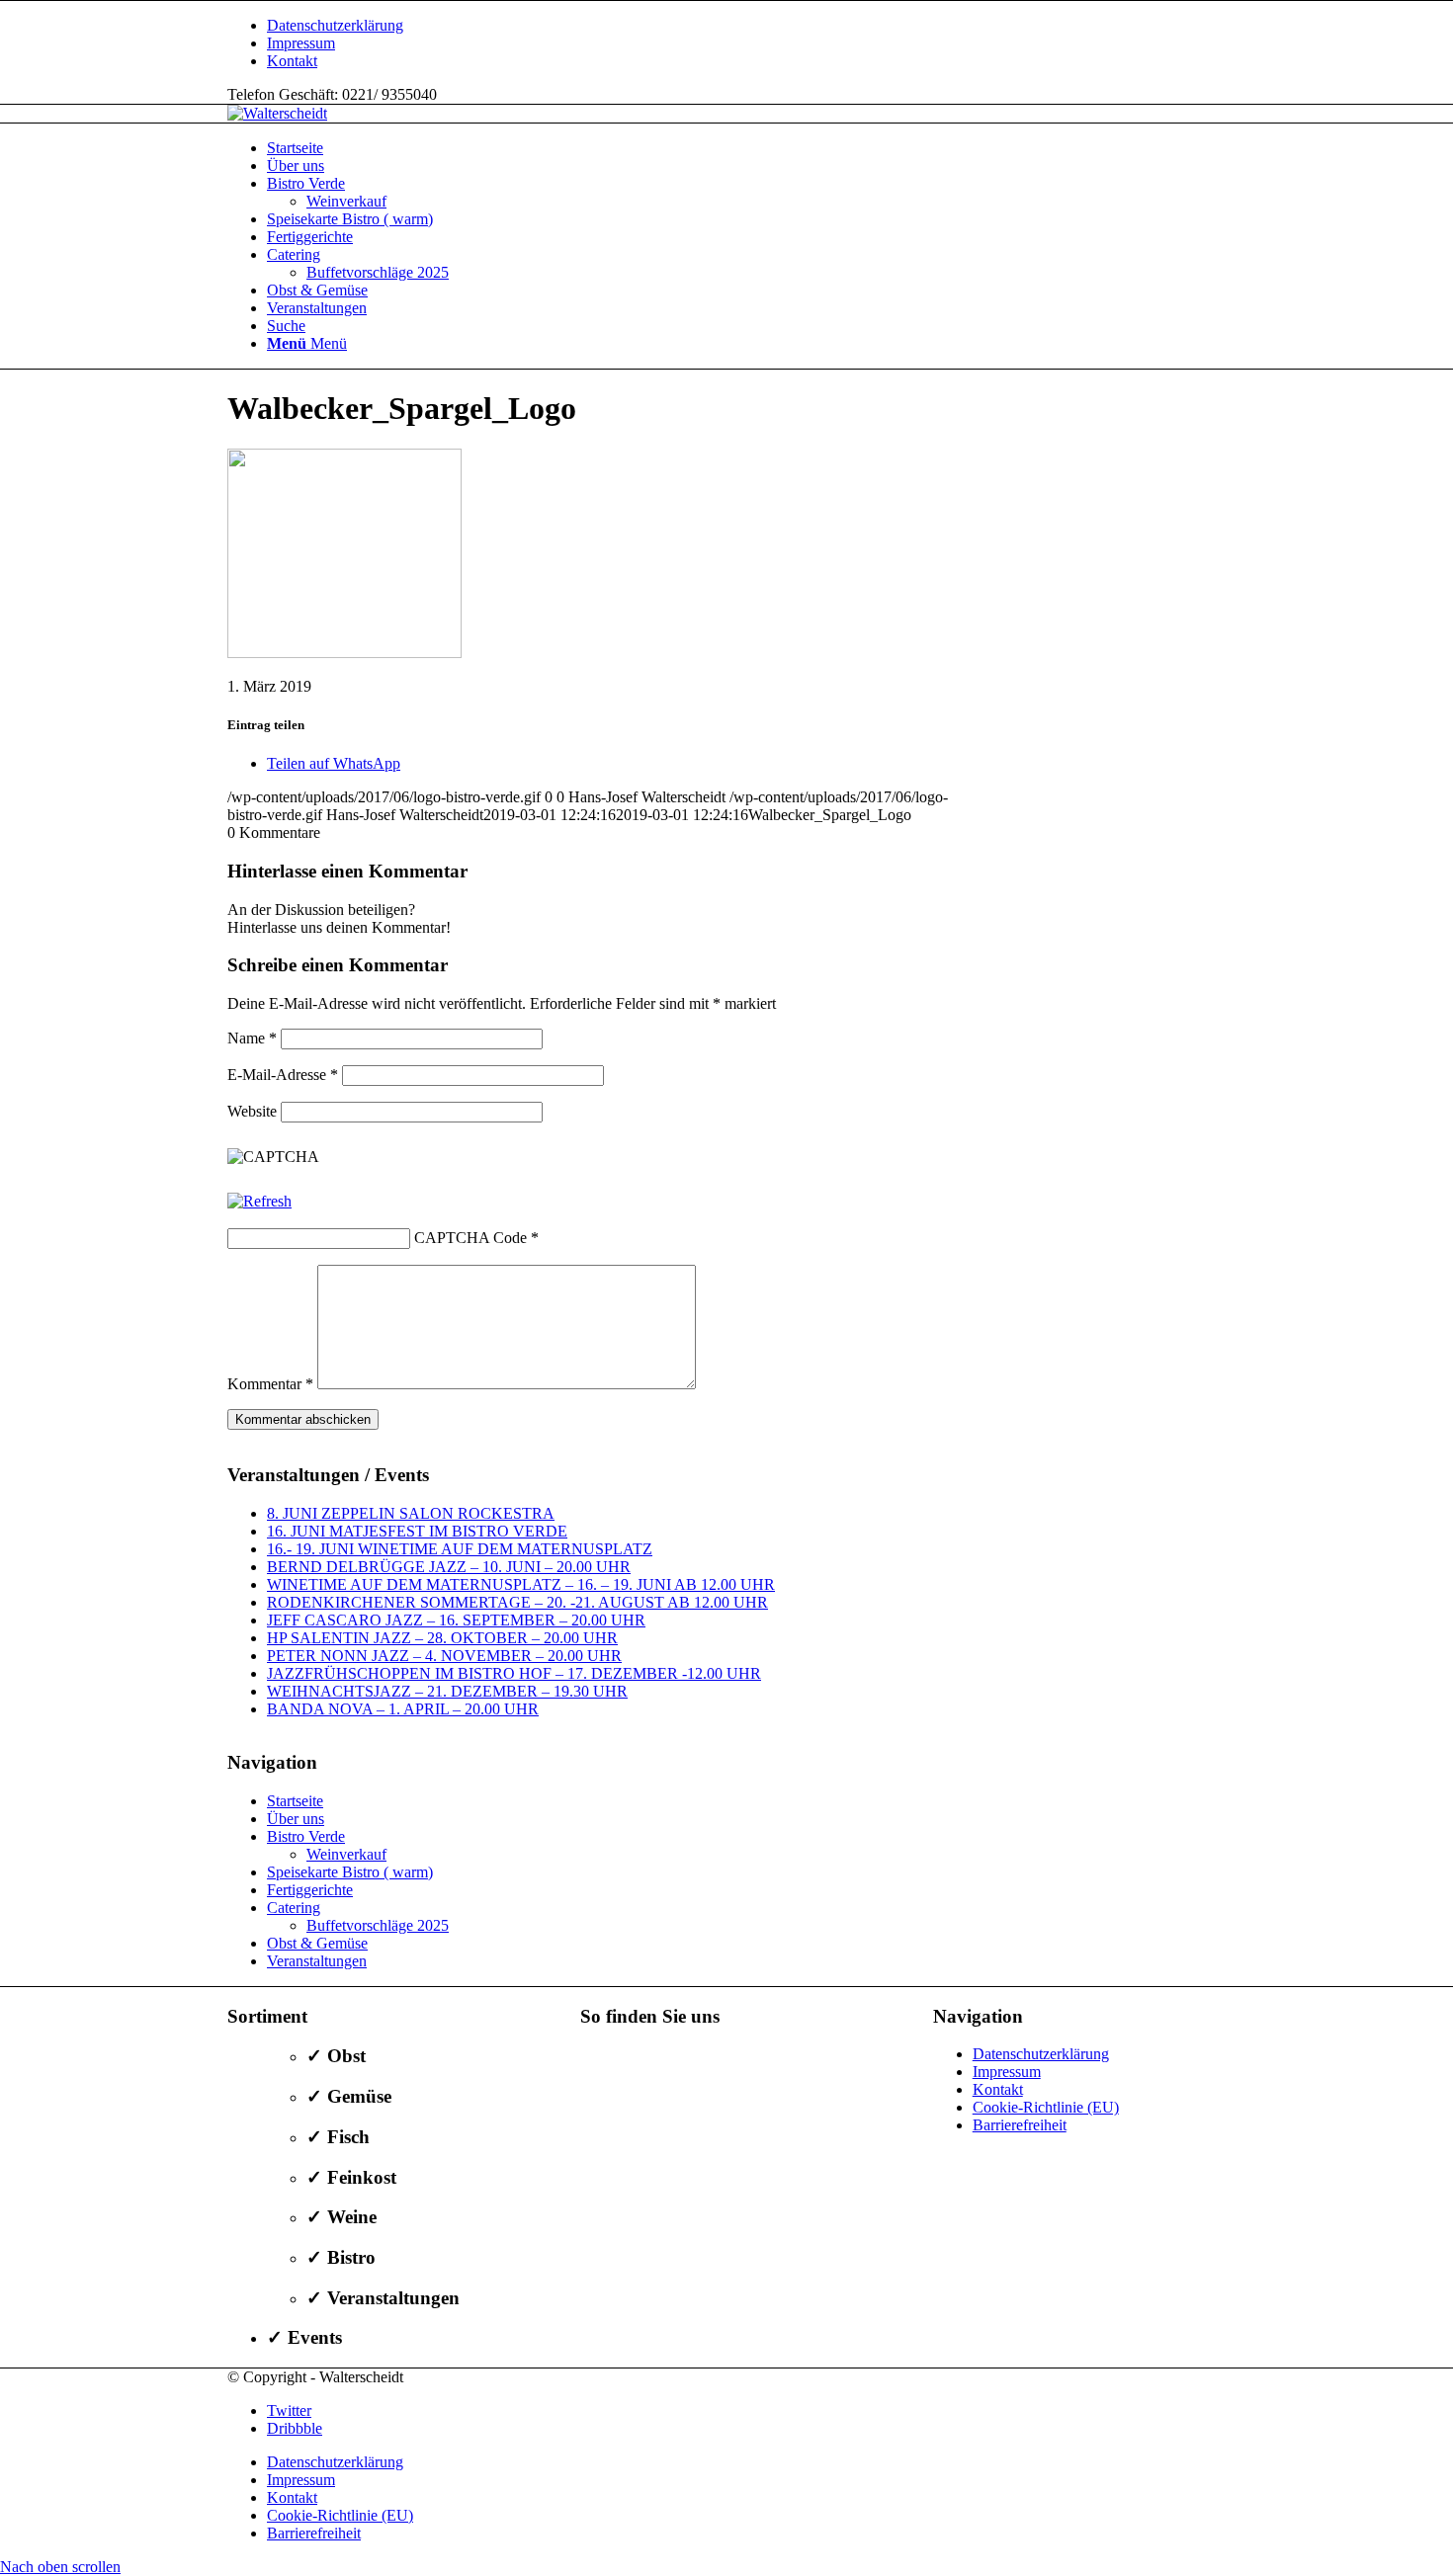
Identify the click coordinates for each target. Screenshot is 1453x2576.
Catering (294, 1908)
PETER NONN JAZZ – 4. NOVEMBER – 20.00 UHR (444, 1656)
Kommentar (270, 1384)
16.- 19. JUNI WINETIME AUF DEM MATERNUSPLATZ (460, 1549)
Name (252, 1038)
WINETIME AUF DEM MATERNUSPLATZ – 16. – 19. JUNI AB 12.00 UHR (521, 1584)
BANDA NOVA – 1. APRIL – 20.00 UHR (403, 1709)
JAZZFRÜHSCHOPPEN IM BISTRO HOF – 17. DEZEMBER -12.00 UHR (514, 1673)
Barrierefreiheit (1020, 2125)
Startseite (295, 1801)
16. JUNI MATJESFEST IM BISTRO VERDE (417, 1531)
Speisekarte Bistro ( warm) (350, 1872)
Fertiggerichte (310, 1890)
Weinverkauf (346, 1854)
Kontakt (292, 61)
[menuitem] (746, 26)
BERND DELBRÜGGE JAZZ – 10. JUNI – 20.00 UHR (449, 1567)
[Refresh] (259, 1201)
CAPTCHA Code (470, 1238)
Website (252, 1111)
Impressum (301, 43)
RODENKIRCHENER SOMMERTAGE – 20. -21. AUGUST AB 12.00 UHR (517, 1602)
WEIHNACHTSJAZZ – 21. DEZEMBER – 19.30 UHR (447, 1691)
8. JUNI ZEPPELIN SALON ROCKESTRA (411, 1513)
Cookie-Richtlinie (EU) (1046, 2107)
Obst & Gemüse (317, 1943)
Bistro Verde (306, 1836)
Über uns (296, 1819)
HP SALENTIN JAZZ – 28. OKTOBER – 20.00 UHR (442, 1638)
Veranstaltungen (317, 1961)
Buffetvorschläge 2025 (378, 1925)
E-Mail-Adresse (283, 1075)
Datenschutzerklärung (335, 25)
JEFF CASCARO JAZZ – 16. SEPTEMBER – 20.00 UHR (456, 1620)
